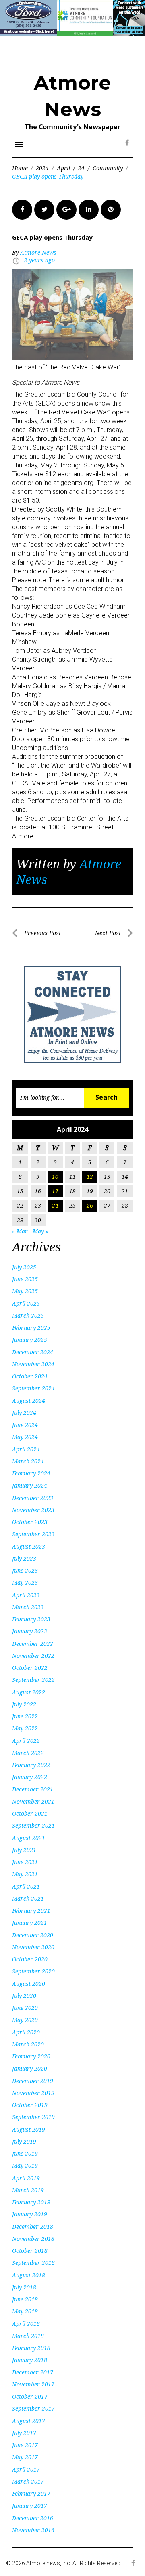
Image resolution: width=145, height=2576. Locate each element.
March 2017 (28, 2481)
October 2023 (30, 1522)
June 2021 (25, 1862)
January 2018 (30, 2360)
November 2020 (33, 1947)
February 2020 (31, 2056)
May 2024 (25, 1437)
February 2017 (31, 2493)
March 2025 (28, 1316)
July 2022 (24, 1704)
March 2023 (28, 1607)
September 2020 (33, 1971)
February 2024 (31, 1473)
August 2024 (29, 1401)
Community (108, 168)
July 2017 (24, 2433)
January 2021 (30, 1923)
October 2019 (30, 2105)
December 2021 (33, 1789)
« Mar (20, 1231)
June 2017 (25, 2445)
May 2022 (25, 1728)
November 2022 (33, 1656)
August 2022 (29, 1692)
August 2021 (29, 1838)
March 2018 (28, 2336)
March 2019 (28, 2190)
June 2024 (25, 1425)
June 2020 (25, 2008)
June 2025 (25, 1279)
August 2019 (29, 2129)
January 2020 (30, 2068)
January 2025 (30, 1340)
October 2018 (30, 2251)
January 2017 (30, 2506)
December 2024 (33, 1352)
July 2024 (24, 1413)
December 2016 (33, 2518)
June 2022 (25, 1716)
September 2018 (33, 2263)
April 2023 (26, 1595)
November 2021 (33, 1801)
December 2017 (33, 2372)
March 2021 (28, 1898)
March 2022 (28, 1753)
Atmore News (38, 252)
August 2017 (29, 2421)
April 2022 (26, 1741)
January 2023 (30, 1631)
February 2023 (31, 1619)
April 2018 (26, 2324)
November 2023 (33, 1510)
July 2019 (24, 2141)
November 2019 (33, 2093)
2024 (42, 168)
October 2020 (30, 1959)
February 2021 (31, 1911)
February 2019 (31, 2202)
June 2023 (25, 1570)
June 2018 (25, 2299)
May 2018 (25, 2311)
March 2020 (28, 2044)
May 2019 (25, 2165)
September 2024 (33, 1388)
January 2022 (30, 1777)
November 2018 (33, 2239)
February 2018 (31, 2348)
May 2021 (25, 1874)
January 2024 (30, 1485)
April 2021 (26, 1886)
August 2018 (29, 2275)
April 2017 (26, 2469)
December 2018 (33, 2226)
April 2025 (26, 1303)
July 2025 (24, 1267)
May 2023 (25, 1582)
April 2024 (26, 1449)
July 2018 (24, 2287)
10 (55, 1177)
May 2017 (25, 2457)
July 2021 (24, 1850)
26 (90, 1205)
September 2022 (33, 1680)
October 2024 (30, 1376)
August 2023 (29, 1546)
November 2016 (33, 2530)
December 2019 (33, 2081)
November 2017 (33, 2384)
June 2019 (25, 2153)
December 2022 (33, 1644)
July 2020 (24, 1996)
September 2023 (33, 1534)
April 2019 (26, 2178)
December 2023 (33, 1498)
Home (20, 168)
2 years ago (39, 260)
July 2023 (24, 1558)
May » (40, 1231)
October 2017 (30, 2396)
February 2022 (31, 1765)
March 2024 (28, 1461)
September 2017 (33, 2408)
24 (81, 168)
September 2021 (33, 1825)
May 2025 (25, 1291)
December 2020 (33, 1935)
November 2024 (33, 1364)
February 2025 (31, 1328)
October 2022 (30, 1668)
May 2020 (25, 2020)
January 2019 (30, 2214)
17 (55, 1191)
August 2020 (29, 1984)
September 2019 (33, 2117)
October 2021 (30, 1813)
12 (90, 1177)
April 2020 (26, 2032)
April (63, 168)
